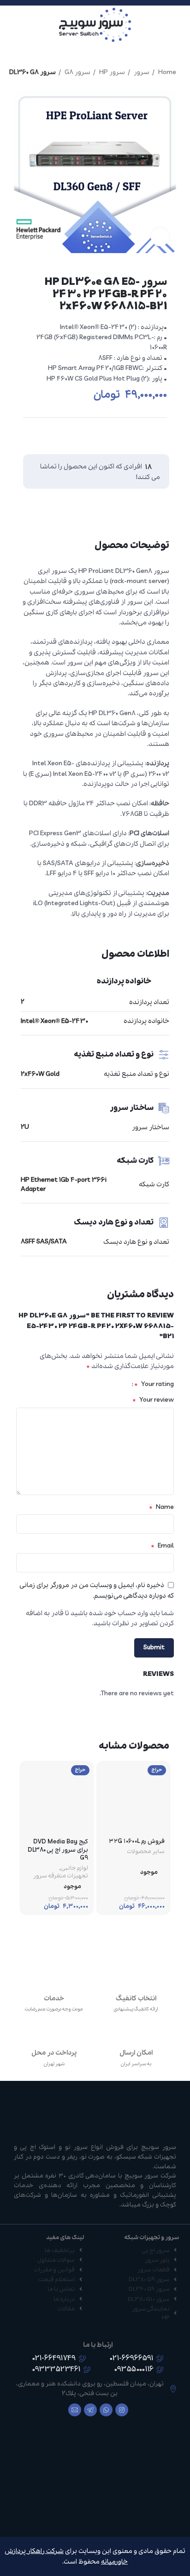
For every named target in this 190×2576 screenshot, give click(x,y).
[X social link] (158, 436)
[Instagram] (122, 2410)
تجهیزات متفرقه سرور (61, 1876)
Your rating (154, 1384)
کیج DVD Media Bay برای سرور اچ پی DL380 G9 (58, 1850)
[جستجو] (10, 25)
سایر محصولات (146, 1852)
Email (162, 1546)
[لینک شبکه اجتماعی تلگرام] (123, 436)
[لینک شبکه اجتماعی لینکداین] (141, 436)
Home (166, 72)
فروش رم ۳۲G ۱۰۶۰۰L (137, 1841)
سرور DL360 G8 (33, 72)
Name (161, 1507)
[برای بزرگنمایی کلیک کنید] (160, 237)
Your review (153, 1400)
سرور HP (111, 72)
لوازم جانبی (74, 1868)
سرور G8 (77, 72)
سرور (141, 72)
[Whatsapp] (106, 2410)
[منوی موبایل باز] (179, 25)
